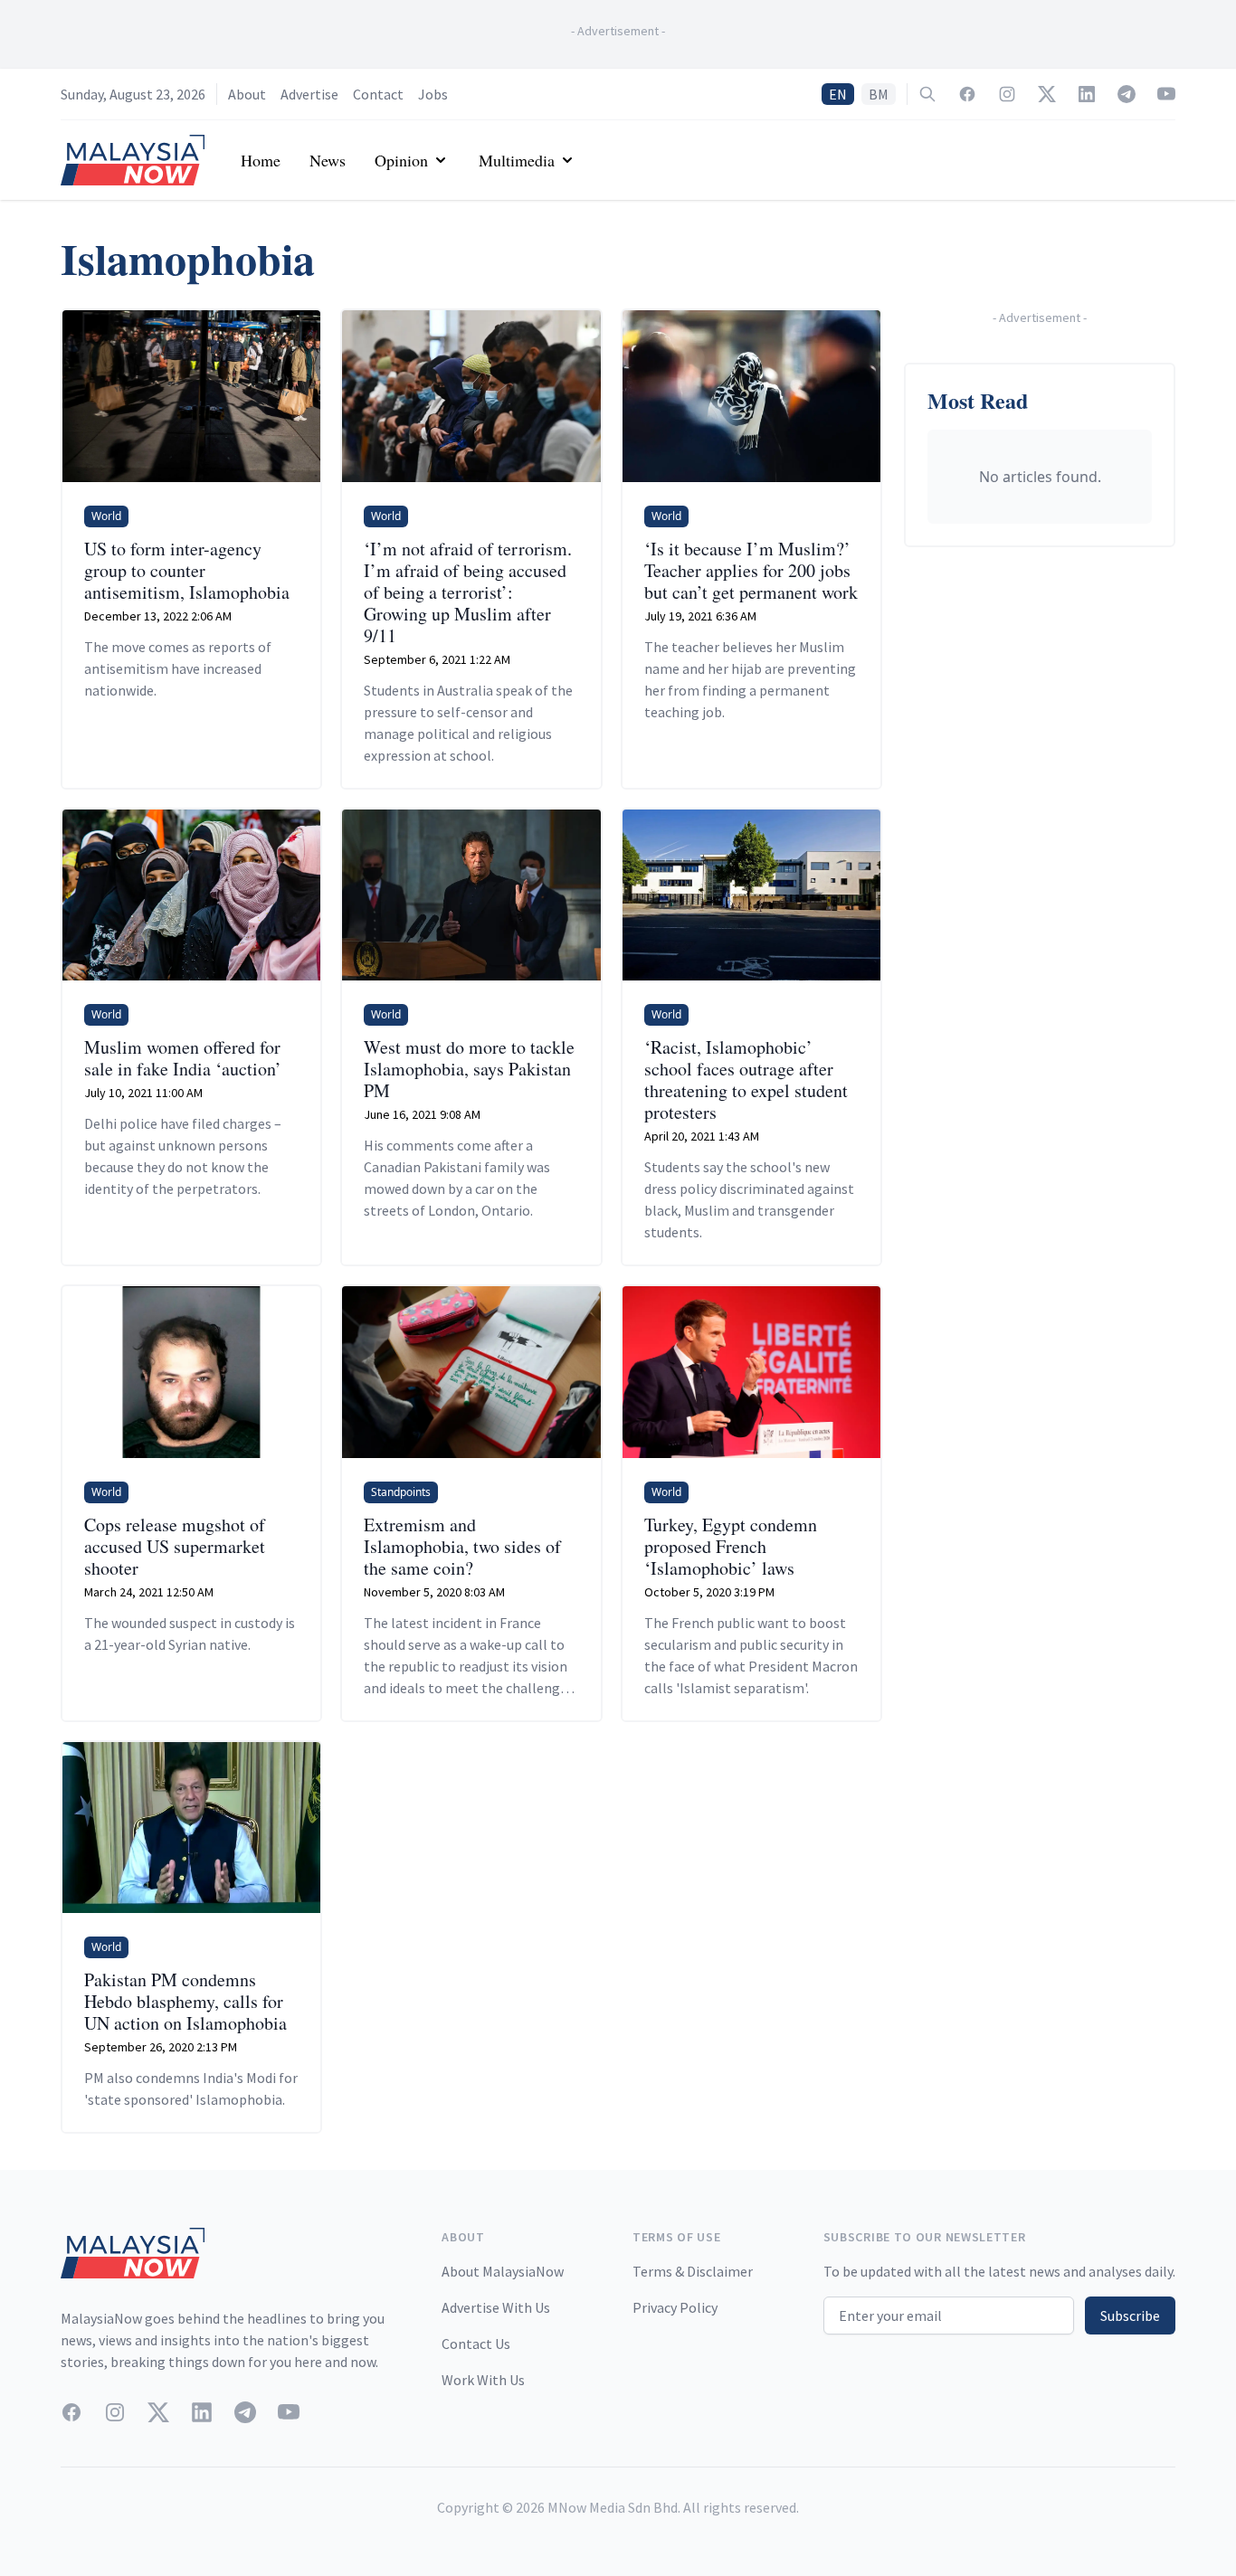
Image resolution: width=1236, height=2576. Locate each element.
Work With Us (483, 2380)
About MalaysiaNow (503, 2271)
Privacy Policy (675, 2307)
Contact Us (476, 2344)
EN (838, 94)
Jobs (433, 94)
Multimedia (517, 160)
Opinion (401, 160)
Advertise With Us (496, 2307)
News (328, 160)
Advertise (309, 94)
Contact (378, 94)
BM (879, 94)
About (247, 94)
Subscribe (1130, 2316)
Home (261, 160)
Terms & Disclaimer (693, 2271)
